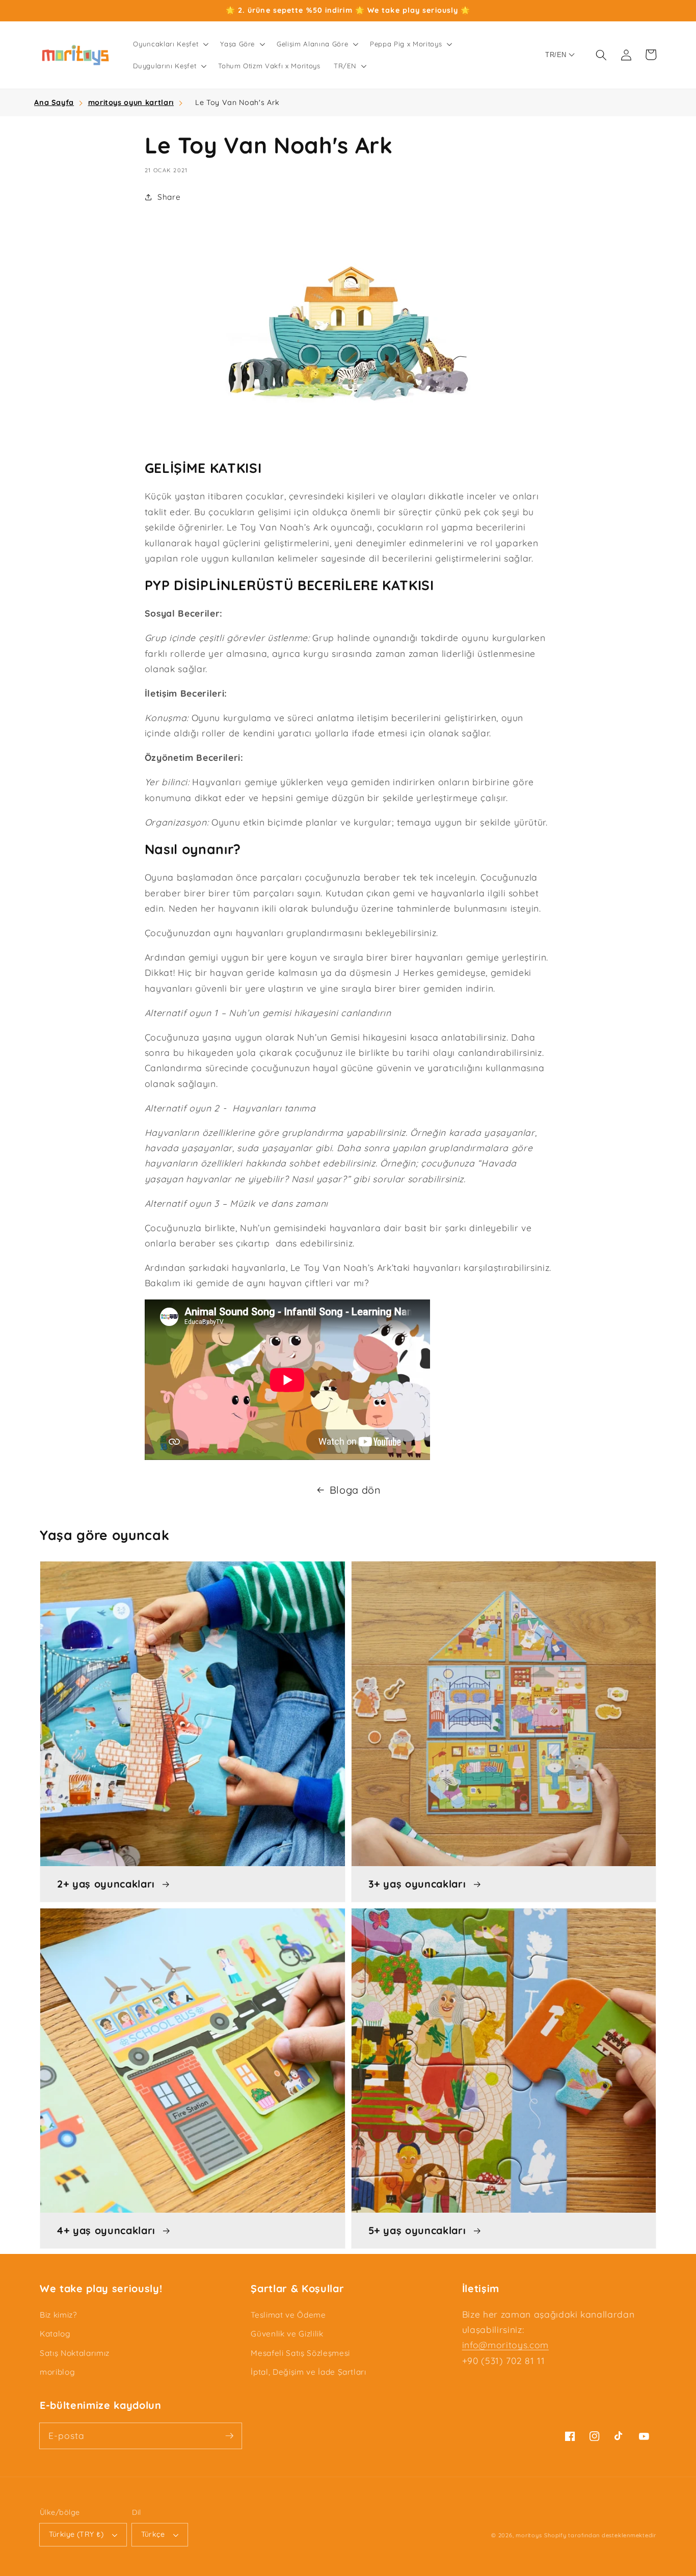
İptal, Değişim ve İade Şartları (308, 2372)
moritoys (529, 2535)
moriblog (57, 2372)
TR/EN (556, 55)
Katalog (55, 2334)
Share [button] (169, 197)
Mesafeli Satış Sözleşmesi (300, 2353)
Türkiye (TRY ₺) (76, 2534)
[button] (170, 44)
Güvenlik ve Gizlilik (287, 2334)
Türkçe (153, 2534)
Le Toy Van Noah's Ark (237, 102)
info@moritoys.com (505, 2345)
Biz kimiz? (58, 2315)
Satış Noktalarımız (75, 2353)
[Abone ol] (229, 2435)
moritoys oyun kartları (131, 102)
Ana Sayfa (54, 102)
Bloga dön (355, 1490)
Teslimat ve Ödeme (288, 2315)
